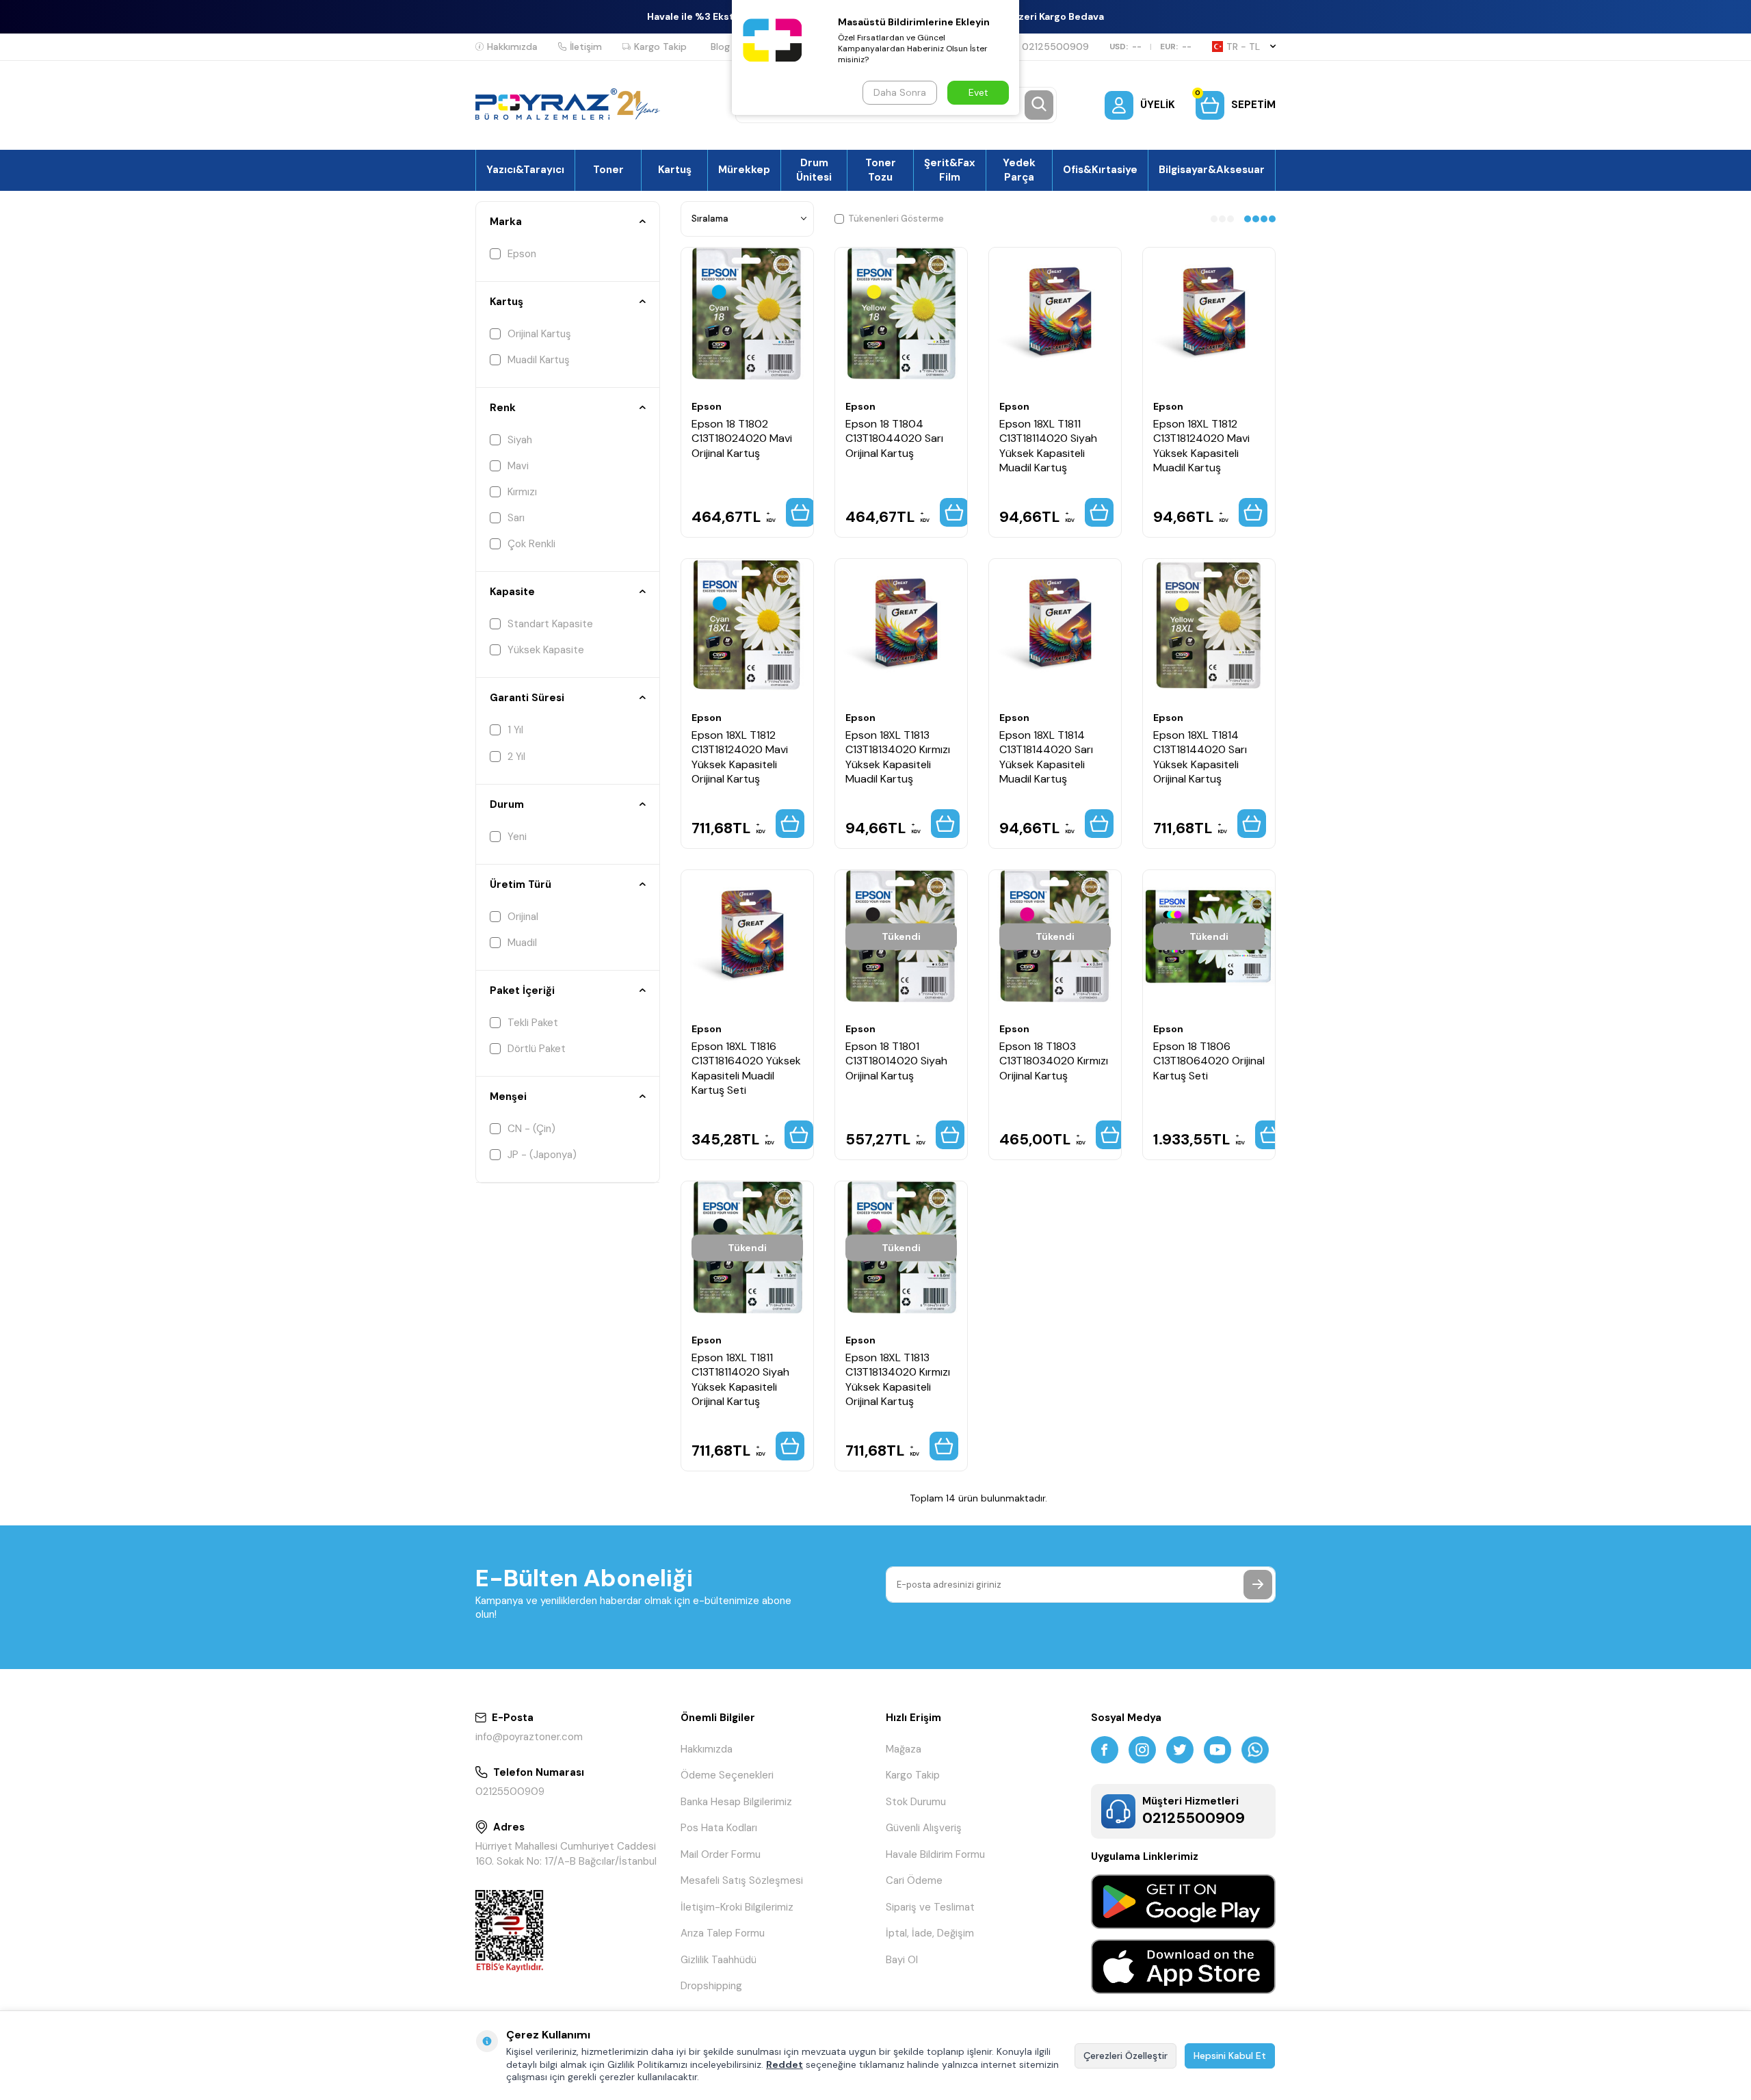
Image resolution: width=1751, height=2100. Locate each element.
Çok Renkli (531, 544)
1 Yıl (515, 730)
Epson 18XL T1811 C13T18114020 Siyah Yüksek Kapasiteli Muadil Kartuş (1048, 446)
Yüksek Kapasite (546, 650)
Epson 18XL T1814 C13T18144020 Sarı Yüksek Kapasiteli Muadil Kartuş (1046, 757)
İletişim (586, 47)
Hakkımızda (512, 47)
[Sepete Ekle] (800, 512)
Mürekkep (744, 170)
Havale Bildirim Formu (935, 1854)
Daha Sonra (900, 92)
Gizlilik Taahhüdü (719, 1960)
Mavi (518, 466)
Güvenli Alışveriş (924, 1828)
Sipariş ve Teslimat (930, 1907)
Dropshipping (711, 1986)
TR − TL (1243, 47)
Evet (978, 92)
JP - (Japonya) (542, 1155)
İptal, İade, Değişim (930, 1933)
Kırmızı (522, 492)
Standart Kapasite (550, 624)
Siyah (520, 440)
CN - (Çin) (531, 1129)
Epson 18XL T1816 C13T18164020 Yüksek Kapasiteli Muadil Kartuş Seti (746, 1068)
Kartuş (675, 170)
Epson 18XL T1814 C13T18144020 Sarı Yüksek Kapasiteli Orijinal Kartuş (1200, 757)
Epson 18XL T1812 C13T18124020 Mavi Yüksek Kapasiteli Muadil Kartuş (1201, 446)
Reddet (785, 2064)
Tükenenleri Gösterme (896, 219)
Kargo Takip (660, 47)
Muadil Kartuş (539, 360)
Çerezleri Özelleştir (1125, 2056)
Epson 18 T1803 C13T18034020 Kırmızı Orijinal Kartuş (1054, 1061)
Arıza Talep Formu (723, 1933)
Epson (522, 254)
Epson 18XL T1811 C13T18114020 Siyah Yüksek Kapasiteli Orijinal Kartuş (740, 1379)
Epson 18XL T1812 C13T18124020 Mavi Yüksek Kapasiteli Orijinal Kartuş (740, 757)
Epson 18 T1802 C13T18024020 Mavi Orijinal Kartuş (742, 438)
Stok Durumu (916, 1802)
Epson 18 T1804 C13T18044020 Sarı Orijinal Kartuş (894, 438)
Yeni (517, 837)
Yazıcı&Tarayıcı (525, 170)
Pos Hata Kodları (719, 1828)
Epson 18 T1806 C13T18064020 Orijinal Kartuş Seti (1209, 1061)
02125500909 (1055, 47)
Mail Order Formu (721, 1854)
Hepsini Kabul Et (1230, 2056)
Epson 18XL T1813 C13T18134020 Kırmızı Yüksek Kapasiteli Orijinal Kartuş (898, 1379)
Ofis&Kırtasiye (1100, 170)
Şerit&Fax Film (950, 170)
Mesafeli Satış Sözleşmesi (742, 1880)
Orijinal (523, 917)
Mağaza (904, 1749)
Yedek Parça (1019, 170)
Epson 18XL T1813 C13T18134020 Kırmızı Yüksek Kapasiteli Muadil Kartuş (898, 757)
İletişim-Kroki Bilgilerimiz (737, 1907)
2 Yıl (516, 757)
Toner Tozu (881, 170)
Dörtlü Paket (537, 1049)
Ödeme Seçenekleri (727, 1775)
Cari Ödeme (914, 1880)
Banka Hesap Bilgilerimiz (736, 1802)
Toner (608, 170)
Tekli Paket (533, 1023)
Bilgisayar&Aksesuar (1212, 170)
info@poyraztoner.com (529, 1737)
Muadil (522, 943)
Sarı (516, 518)
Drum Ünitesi (814, 170)
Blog (720, 47)
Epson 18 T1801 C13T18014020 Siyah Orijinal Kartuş (896, 1061)
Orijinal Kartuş (539, 334)
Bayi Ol (902, 1960)
